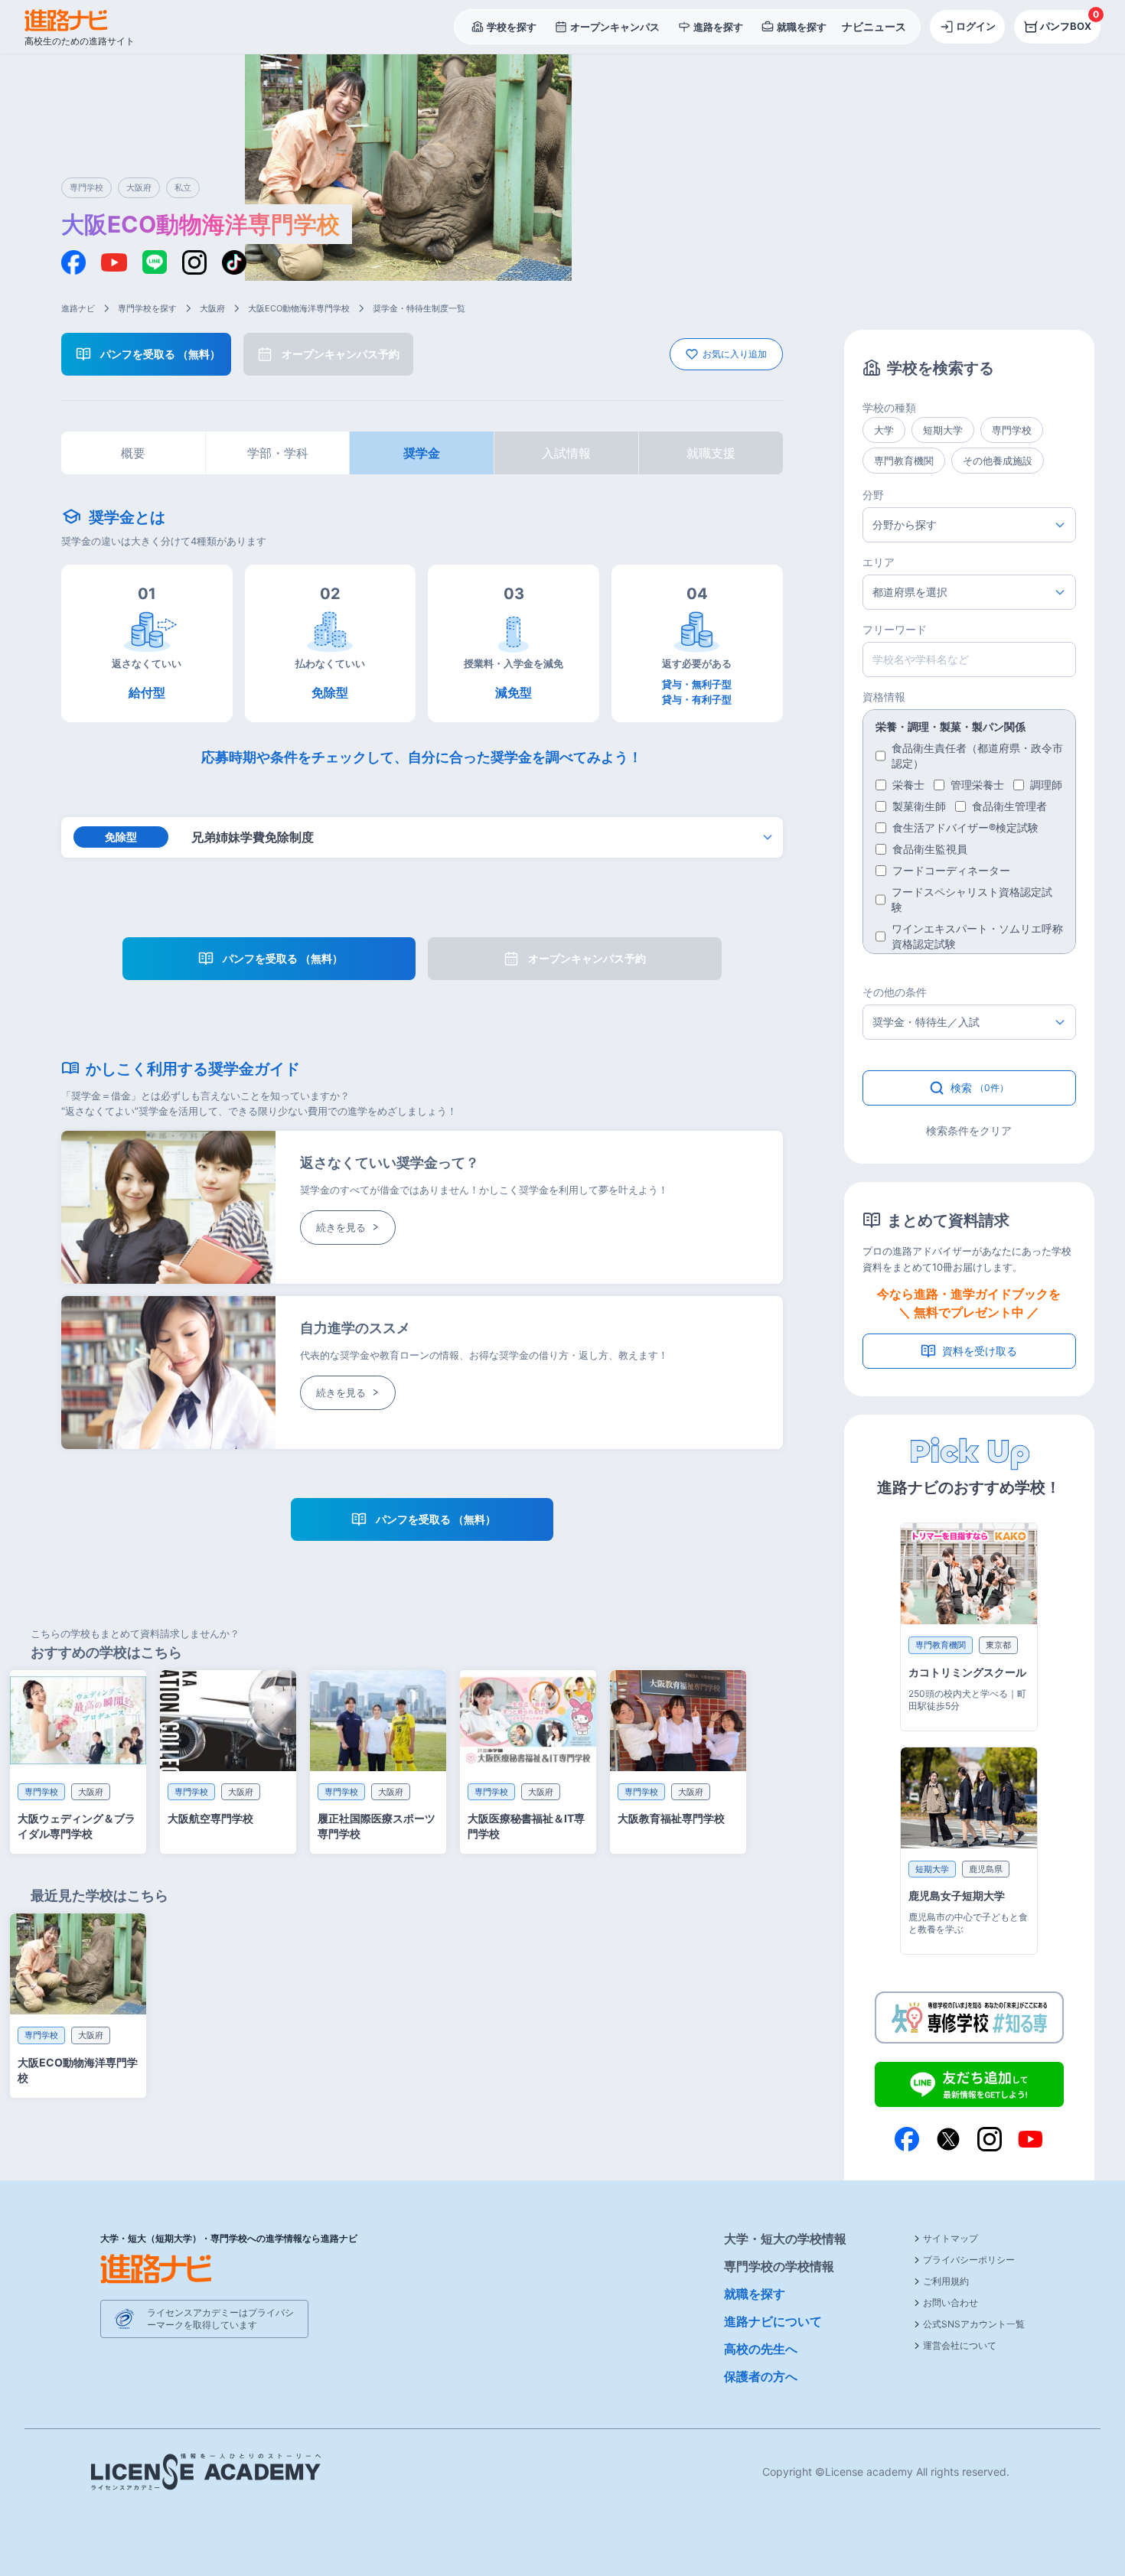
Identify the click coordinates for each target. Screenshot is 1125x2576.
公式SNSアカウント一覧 (974, 2324)
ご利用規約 (946, 2281)
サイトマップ (951, 2238)
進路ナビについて (773, 2321)
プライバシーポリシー (969, 2260)
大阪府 (212, 308)
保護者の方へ (761, 2376)
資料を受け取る (980, 1351)
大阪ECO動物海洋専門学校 (299, 308)
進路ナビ (78, 308)
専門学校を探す (147, 308)
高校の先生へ (761, 2349)
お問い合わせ (951, 2302)
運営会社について (960, 2345)
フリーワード (895, 629)
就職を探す (755, 2294)
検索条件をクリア (969, 1130)
